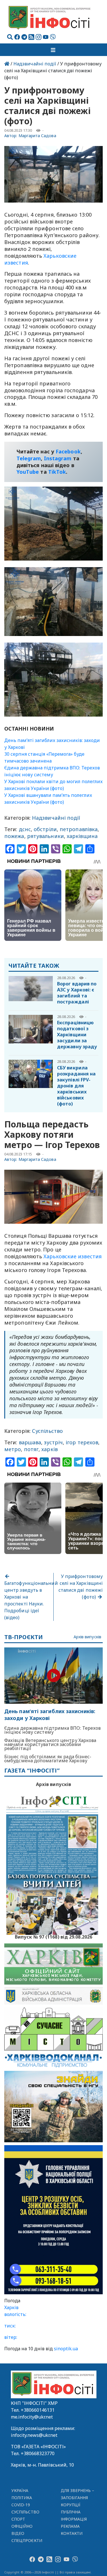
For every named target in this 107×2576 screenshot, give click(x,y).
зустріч (53, 1442)
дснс (25, 829)
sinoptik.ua (66, 2349)
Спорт (18, 2519)
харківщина (82, 836)
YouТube (28, 472)
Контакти (72, 2533)
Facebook (68, 451)
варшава (30, 1442)
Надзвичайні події (35, 64)
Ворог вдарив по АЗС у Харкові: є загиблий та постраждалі (77, 993)
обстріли (45, 829)
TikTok (57, 472)
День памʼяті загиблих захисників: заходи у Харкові (50, 1715)
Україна (20, 2490)
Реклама (70, 2526)
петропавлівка (79, 829)
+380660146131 (38, 2410)
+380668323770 (38, 2453)
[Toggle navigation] (54, 50)
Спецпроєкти (27, 2540)
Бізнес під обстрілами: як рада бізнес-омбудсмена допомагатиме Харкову (48, 1759)
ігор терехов (82, 1442)
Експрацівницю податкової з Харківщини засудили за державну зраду (77, 1035)
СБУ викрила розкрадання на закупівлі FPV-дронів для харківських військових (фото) (76, 1086)
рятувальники (46, 836)
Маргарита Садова (37, 136)
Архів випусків (87, 1637)
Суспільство (47, 1431)
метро (13, 1449)
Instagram (58, 458)
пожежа (14, 836)
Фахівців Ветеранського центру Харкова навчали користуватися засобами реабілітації (50, 1744)
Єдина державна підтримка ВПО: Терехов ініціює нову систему (53, 1730)
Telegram (29, 458)
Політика (22, 2498)
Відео (18, 2533)
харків (50, 1449)
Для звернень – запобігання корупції (78, 2498)
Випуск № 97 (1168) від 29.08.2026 (53, 1936)
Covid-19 (21, 2505)
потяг (31, 1449)
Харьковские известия (72, 1256)
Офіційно (22, 2526)
